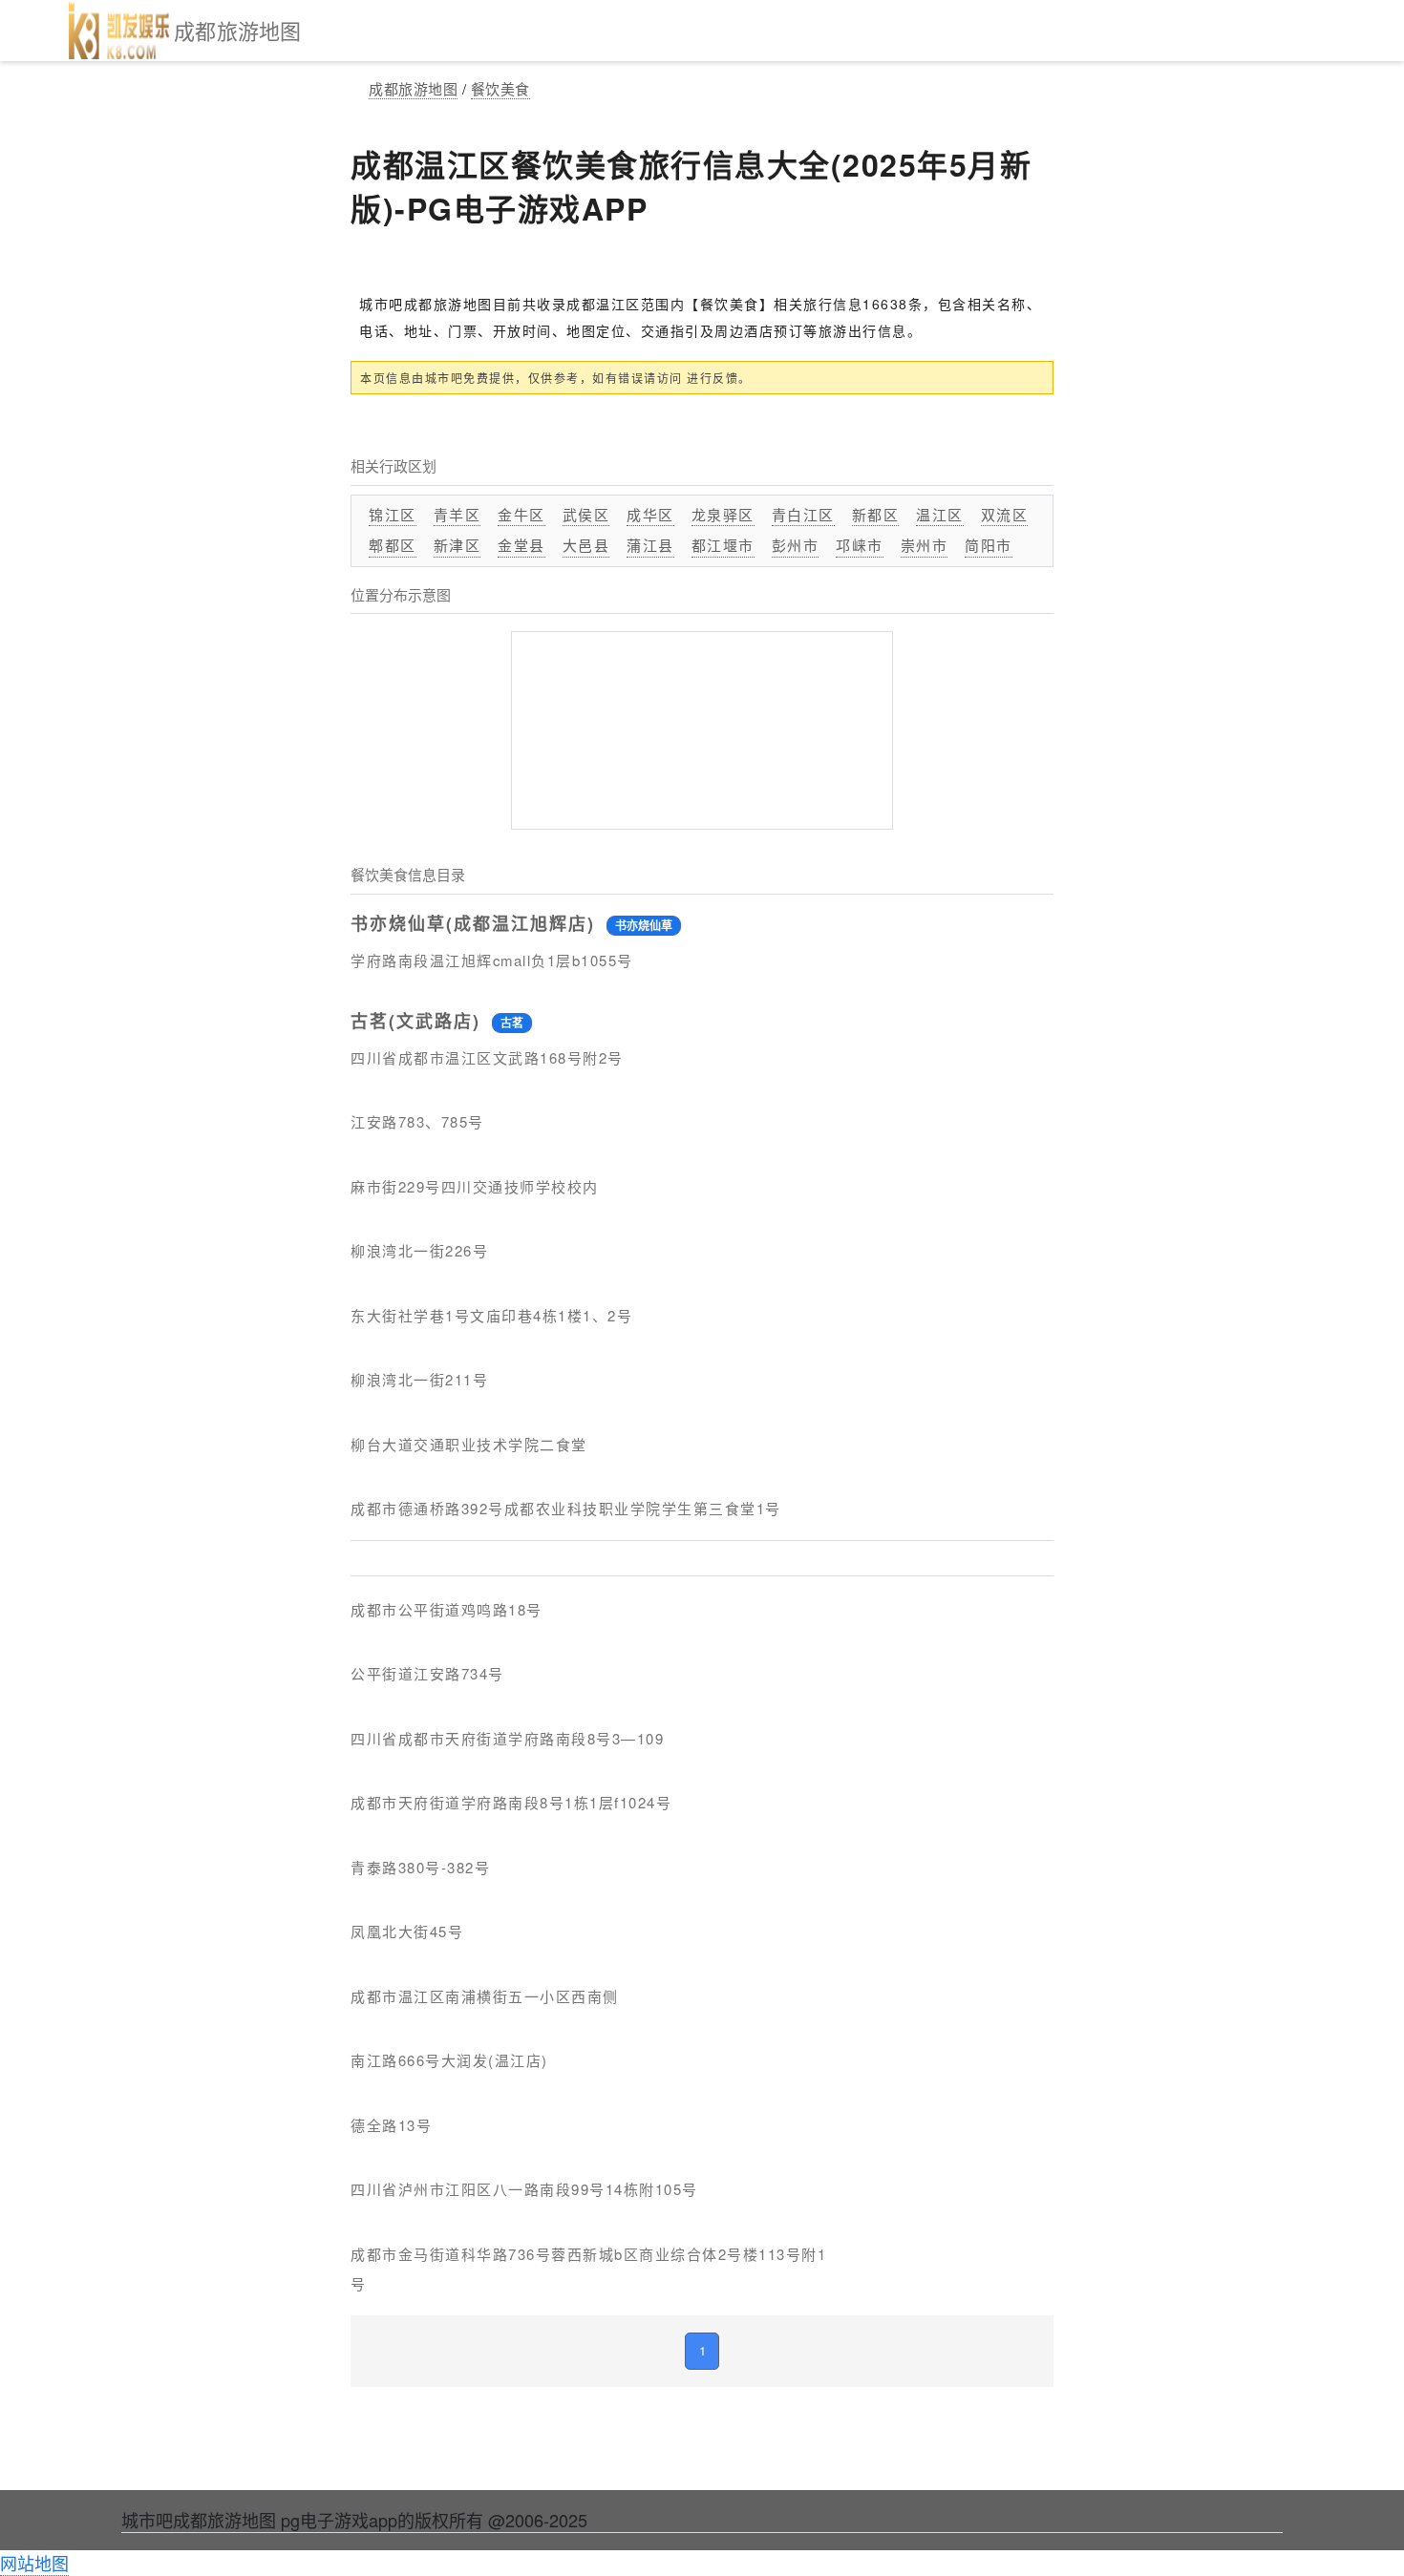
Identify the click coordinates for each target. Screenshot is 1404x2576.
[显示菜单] (36, 31)
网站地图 (34, 2563)
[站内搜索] (1368, 31)
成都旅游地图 (413, 88)
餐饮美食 (500, 88)
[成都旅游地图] (119, 31)
